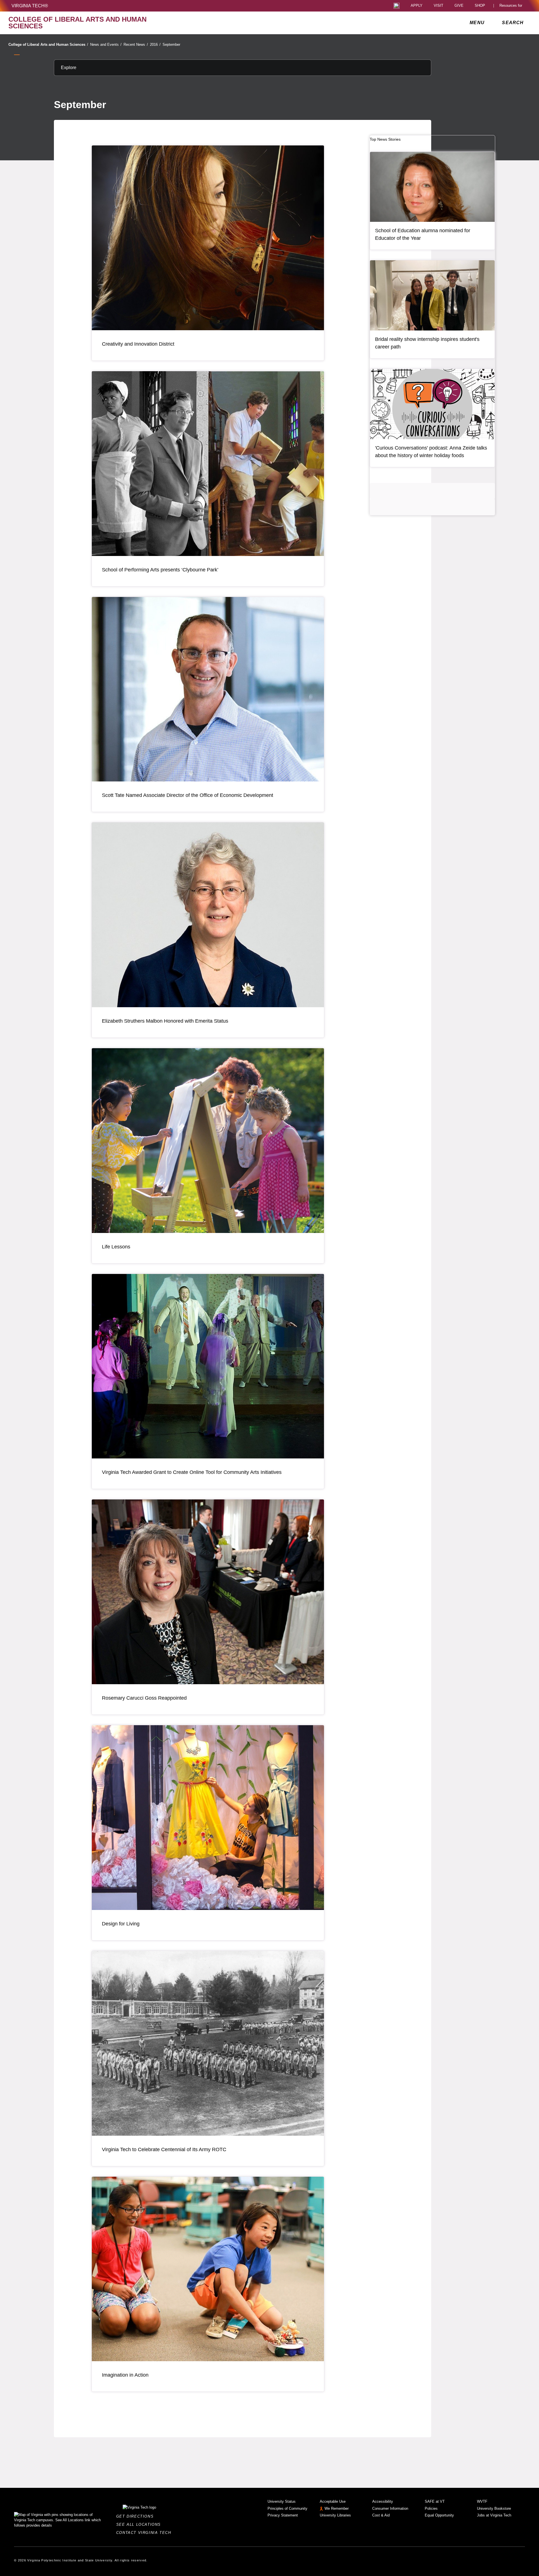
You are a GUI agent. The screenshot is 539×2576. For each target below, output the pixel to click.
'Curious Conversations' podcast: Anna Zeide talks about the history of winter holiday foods (431, 452)
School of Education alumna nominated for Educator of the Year (423, 234)
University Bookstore (494, 2508)
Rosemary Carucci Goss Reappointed (144, 1698)
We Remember (337, 2508)
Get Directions (137, 2516)
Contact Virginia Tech (145, 2533)
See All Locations (140, 2524)
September (171, 45)
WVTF (482, 2501)
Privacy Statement (283, 2515)
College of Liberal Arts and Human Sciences (48, 45)
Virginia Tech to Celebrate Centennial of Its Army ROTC (164, 2149)
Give (459, 6)
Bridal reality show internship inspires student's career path (427, 343)
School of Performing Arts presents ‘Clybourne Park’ (160, 570)
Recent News (136, 45)
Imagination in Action (125, 2375)
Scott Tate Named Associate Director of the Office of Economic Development (188, 795)
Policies (431, 2508)
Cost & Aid (381, 2515)
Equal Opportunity (439, 2515)
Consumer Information (390, 2508)
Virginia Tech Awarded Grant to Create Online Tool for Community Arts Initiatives (192, 1472)
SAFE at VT (435, 2501)
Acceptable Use (333, 2501)
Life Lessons (116, 1247)
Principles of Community (287, 2508)
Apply (417, 6)
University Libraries (335, 2515)
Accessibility (383, 2501)
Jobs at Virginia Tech (494, 2515)
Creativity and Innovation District (138, 344)
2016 (155, 45)
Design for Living (121, 1924)
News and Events (106, 45)
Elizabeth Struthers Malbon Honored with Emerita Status (165, 1021)
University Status (282, 2501)
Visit (438, 6)
